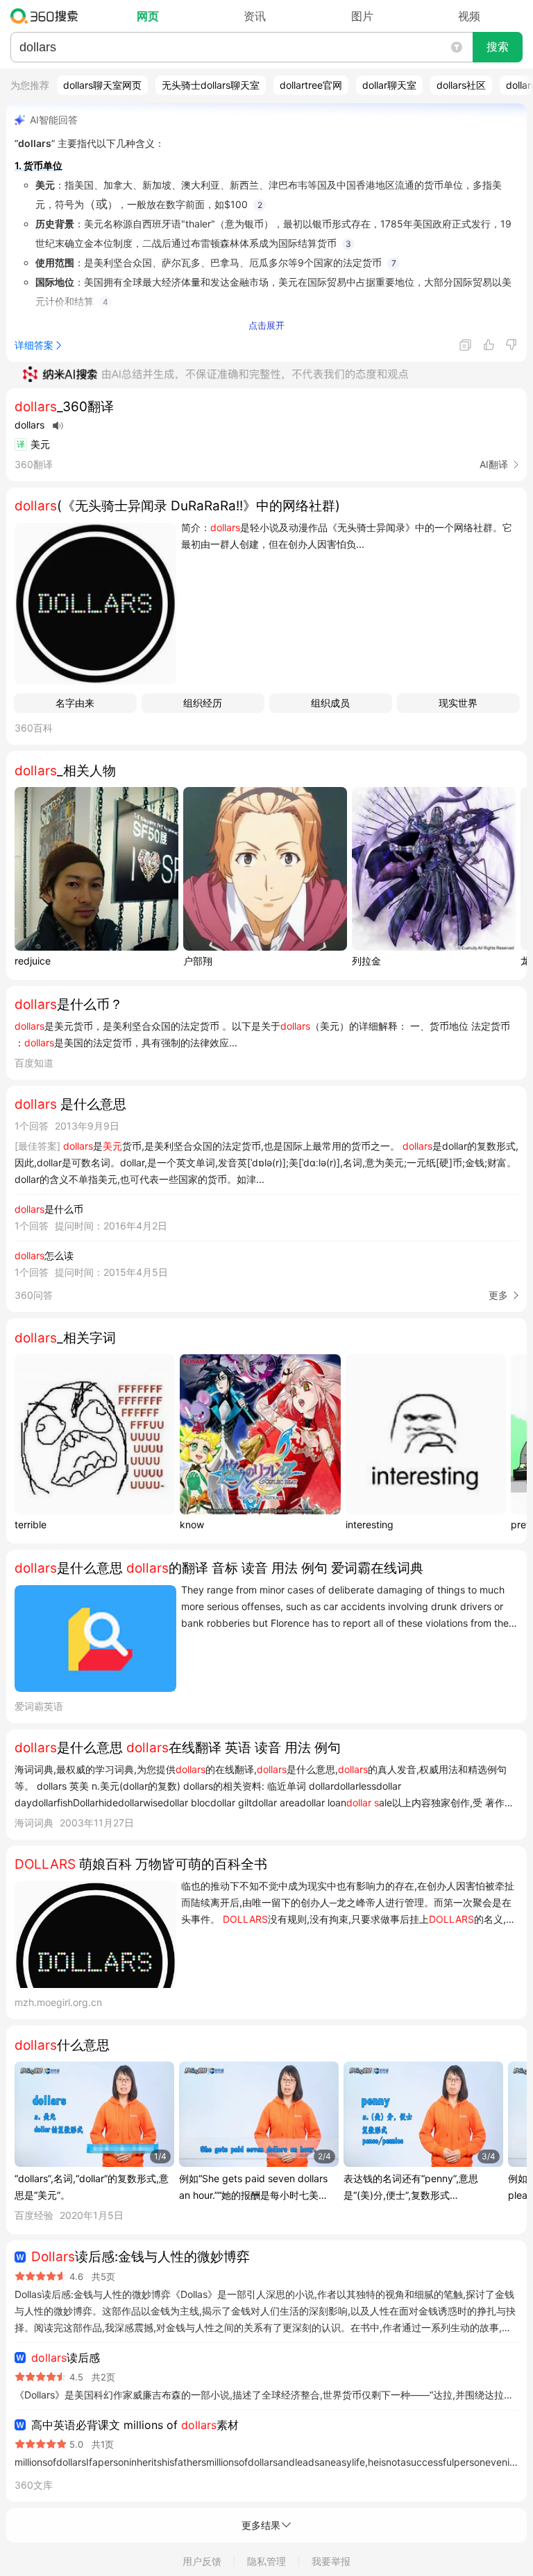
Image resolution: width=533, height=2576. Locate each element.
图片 (362, 16)
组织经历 (203, 703)
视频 (469, 16)
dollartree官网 (311, 85)
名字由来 (75, 703)
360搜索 (48, 16)
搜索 (498, 47)
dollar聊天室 (389, 85)
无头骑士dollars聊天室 (211, 85)
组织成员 (330, 703)
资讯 (255, 16)
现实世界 (458, 703)
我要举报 (331, 2561)
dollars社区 (461, 85)
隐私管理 (266, 2561)
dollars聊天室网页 (102, 85)
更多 (498, 1295)
